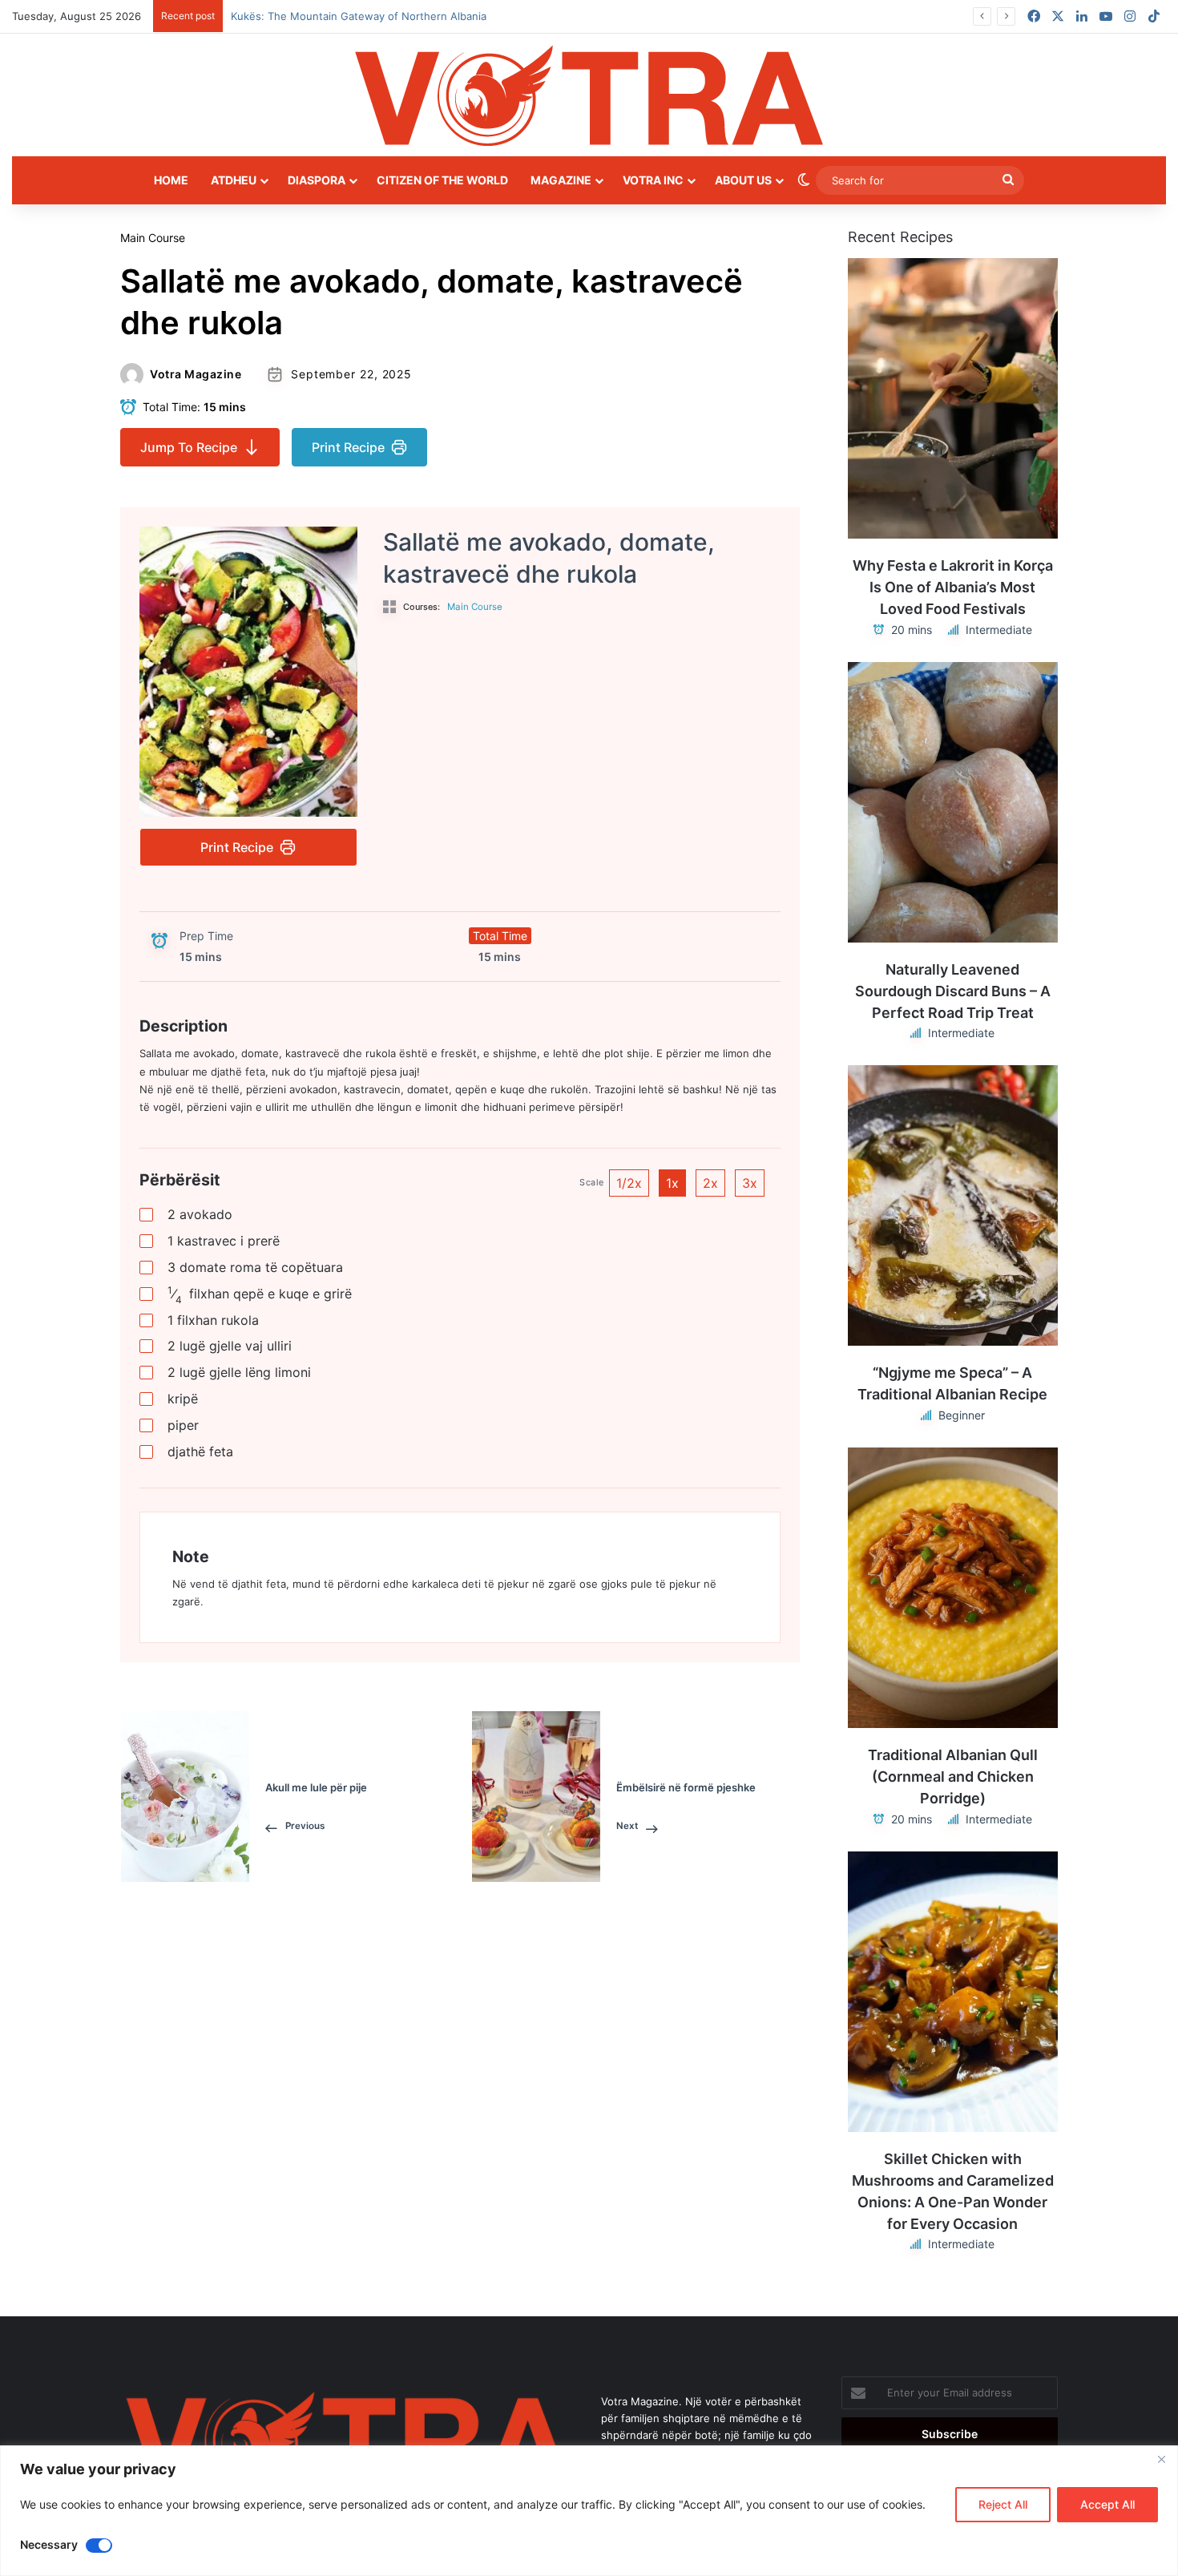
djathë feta (200, 1452)
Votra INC (653, 180)
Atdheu (234, 180)
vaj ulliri (230, 1346)
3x (750, 1183)
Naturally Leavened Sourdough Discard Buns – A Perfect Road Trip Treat (953, 991)
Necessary (49, 2544)
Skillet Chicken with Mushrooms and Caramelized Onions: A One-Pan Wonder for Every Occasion (953, 2191)
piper (183, 1425)
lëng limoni (239, 1372)
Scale (592, 1183)
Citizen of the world (442, 180)
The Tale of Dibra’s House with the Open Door (346, 16)
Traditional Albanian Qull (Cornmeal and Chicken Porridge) (953, 1777)
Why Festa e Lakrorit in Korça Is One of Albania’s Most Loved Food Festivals (953, 587)
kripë (183, 1399)
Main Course (153, 238)
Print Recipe (348, 447)
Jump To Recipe (189, 447)
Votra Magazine (196, 374)
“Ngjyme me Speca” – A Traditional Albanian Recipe (952, 1383)
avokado (200, 1214)
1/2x (629, 1183)
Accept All (1107, 2504)
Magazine (561, 180)
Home (171, 180)
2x (710, 1183)
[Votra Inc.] (589, 95)
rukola (213, 1320)
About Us (743, 180)
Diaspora (317, 180)
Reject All (1003, 2504)
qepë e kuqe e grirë (260, 1294)
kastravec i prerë (224, 1241)
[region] (589, 2511)
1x (672, 1183)
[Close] (1161, 2459)
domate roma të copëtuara (255, 1267)
